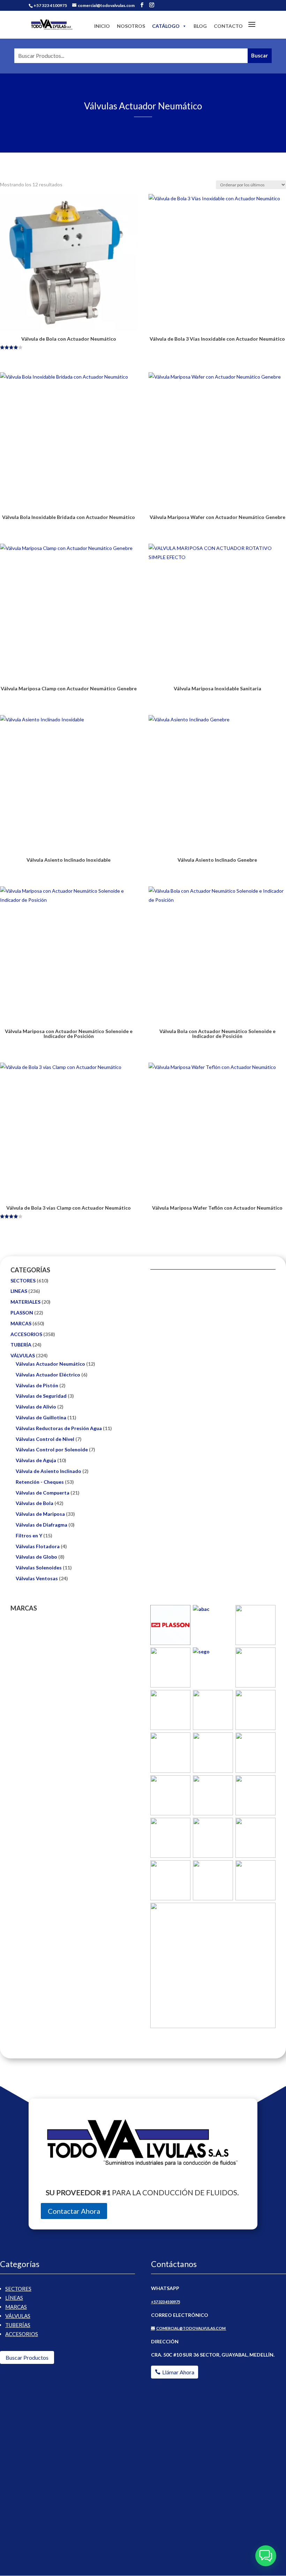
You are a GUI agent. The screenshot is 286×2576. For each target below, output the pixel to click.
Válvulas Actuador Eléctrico (48, 1375)
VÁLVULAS (23, 1355)
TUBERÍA (21, 1345)
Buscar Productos (27, 2357)
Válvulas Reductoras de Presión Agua (59, 1428)
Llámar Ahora (178, 2372)
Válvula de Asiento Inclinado (48, 1471)
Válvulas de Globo (36, 1557)
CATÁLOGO (166, 26)
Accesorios (22, 2334)
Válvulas (18, 2316)
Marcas (16, 2307)
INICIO (102, 26)
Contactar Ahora (74, 2211)
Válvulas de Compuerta (43, 1493)
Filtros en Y (29, 1535)
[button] (266, 2556)
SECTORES (23, 1281)
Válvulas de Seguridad (41, 1396)
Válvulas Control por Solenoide (52, 1449)
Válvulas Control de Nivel (45, 1439)
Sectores (18, 2289)
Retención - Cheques (40, 1482)
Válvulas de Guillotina (41, 1417)
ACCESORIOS (26, 1334)
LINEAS (19, 1291)
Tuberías (18, 2325)
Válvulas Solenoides (39, 1568)
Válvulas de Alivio (36, 1407)
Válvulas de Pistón (37, 1385)
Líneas (14, 2298)
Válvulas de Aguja (36, 1460)
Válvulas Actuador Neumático (50, 1364)
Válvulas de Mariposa (40, 1514)
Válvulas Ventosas (37, 1578)
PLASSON (22, 1313)
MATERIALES (25, 1302)
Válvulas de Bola (35, 1503)
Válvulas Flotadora (38, 1546)
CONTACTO (228, 26)
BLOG (200, 26)
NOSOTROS (131, 26)
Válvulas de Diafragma (42, 1525)
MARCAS (21, 1323)
